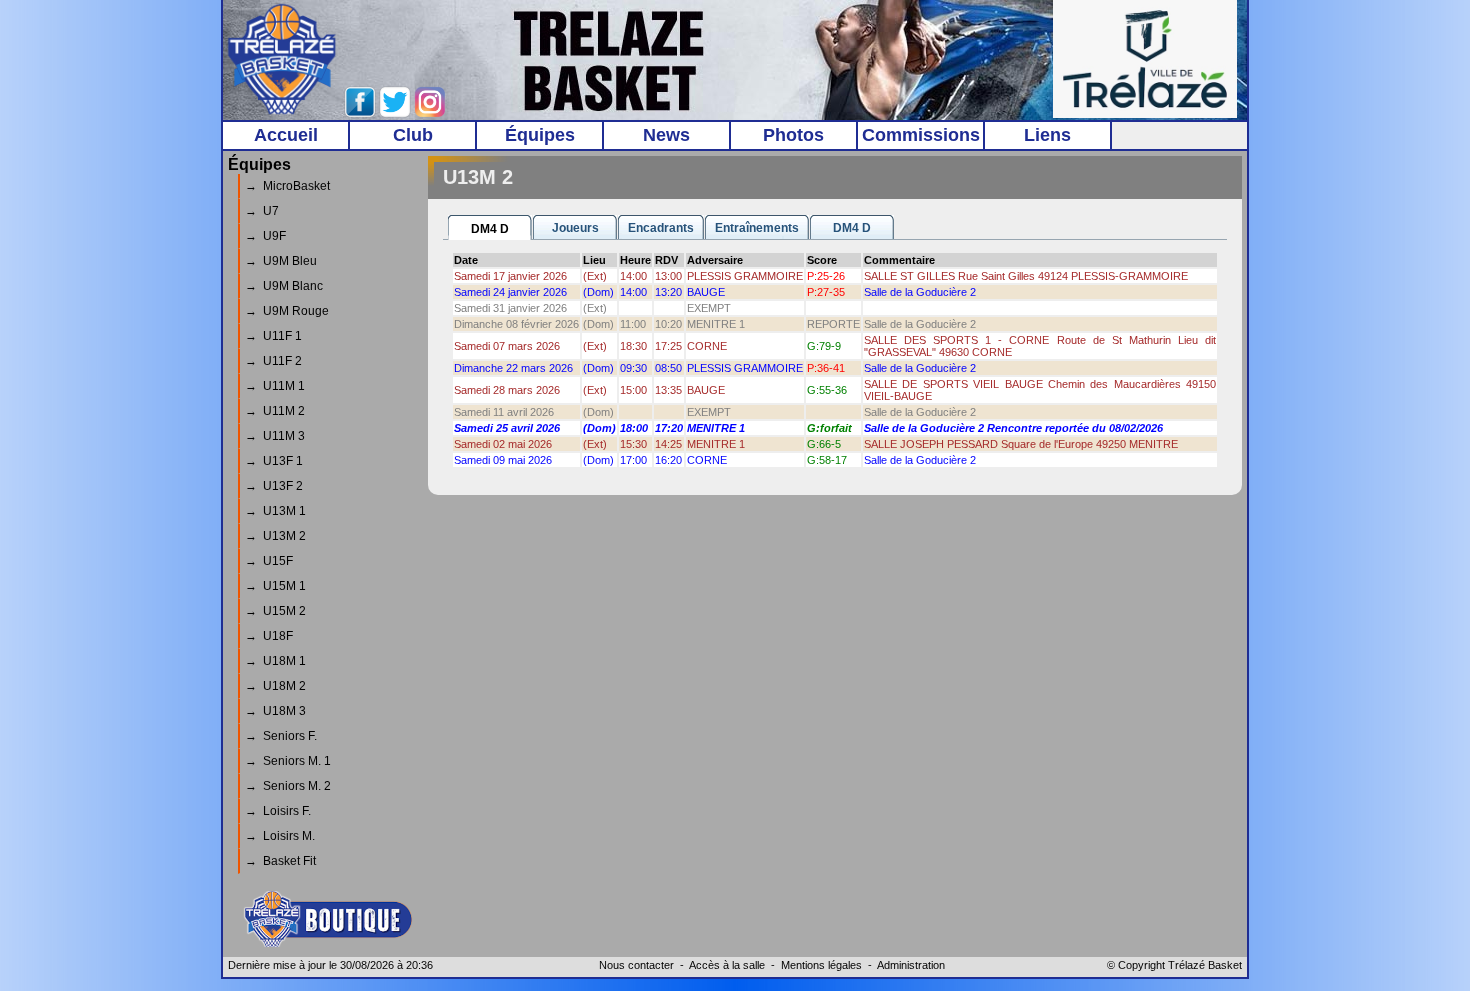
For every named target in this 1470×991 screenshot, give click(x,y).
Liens (1047, 135)
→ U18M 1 (275, 661)
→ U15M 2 (275, 611)
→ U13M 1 (275, 511)
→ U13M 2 (275, 536)
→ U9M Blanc (284, 286)
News (666, 135)
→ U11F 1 (273, 336)
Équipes (540, 135)
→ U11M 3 (275, 436)
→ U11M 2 (275, 411)
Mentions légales (821, 965)
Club (413, 135)
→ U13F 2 (274, 486)
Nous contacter (636, 965)
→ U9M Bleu (281, 261)
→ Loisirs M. (280, 836)
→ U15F (269, 561)
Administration (911, 965)
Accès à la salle (727, 965)
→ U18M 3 (275, 711)
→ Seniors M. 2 (288, 786)
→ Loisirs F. (278, 811)
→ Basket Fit (280, 861)
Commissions (921, 135)
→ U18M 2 (275, 686)
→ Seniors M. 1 (288, 761)
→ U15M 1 (275, 586)
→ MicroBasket (287, 186)
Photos (793, 135)
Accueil (286, 135)
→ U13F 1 (274, 461)
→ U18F (269, 636)
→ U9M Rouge (287, 311)
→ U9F (265, 236)
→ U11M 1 (275, 386)
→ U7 (262, 211)
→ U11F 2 (273, 361)
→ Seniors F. (281, 736)
